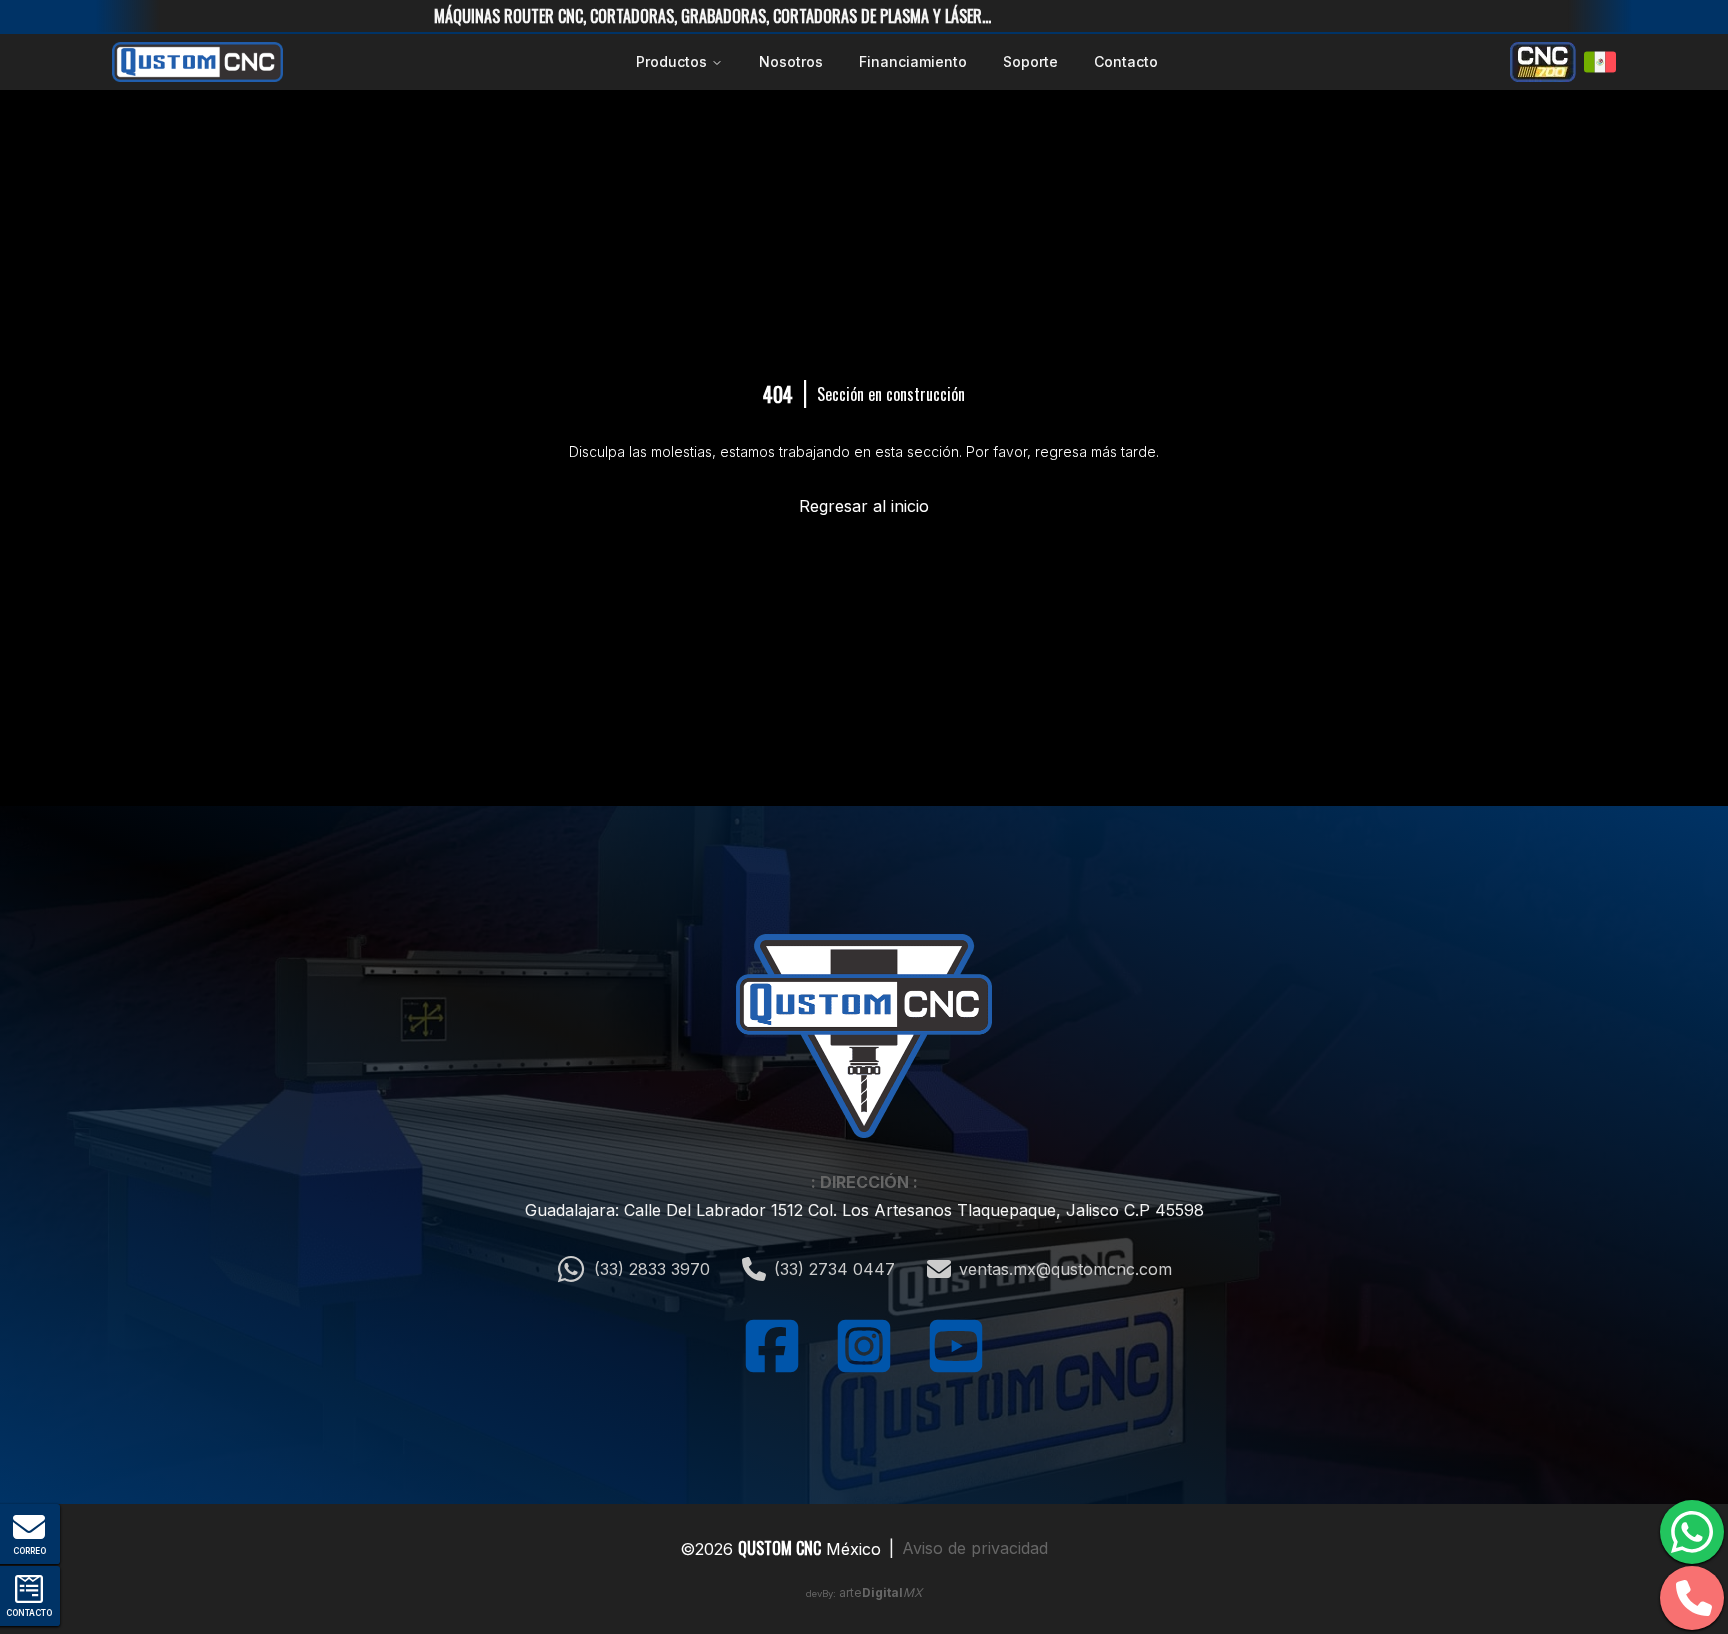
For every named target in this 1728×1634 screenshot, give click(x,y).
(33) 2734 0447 (834, 1269)
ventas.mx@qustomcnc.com (1065, 1269)
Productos (671, 61)
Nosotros (791, 61)
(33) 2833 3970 (652, 1269)
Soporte (1030, 61)
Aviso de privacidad (975, 1548)
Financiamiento (913, 61)
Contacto (1126, 61)
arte (880, 1592)
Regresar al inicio (864, 506)
